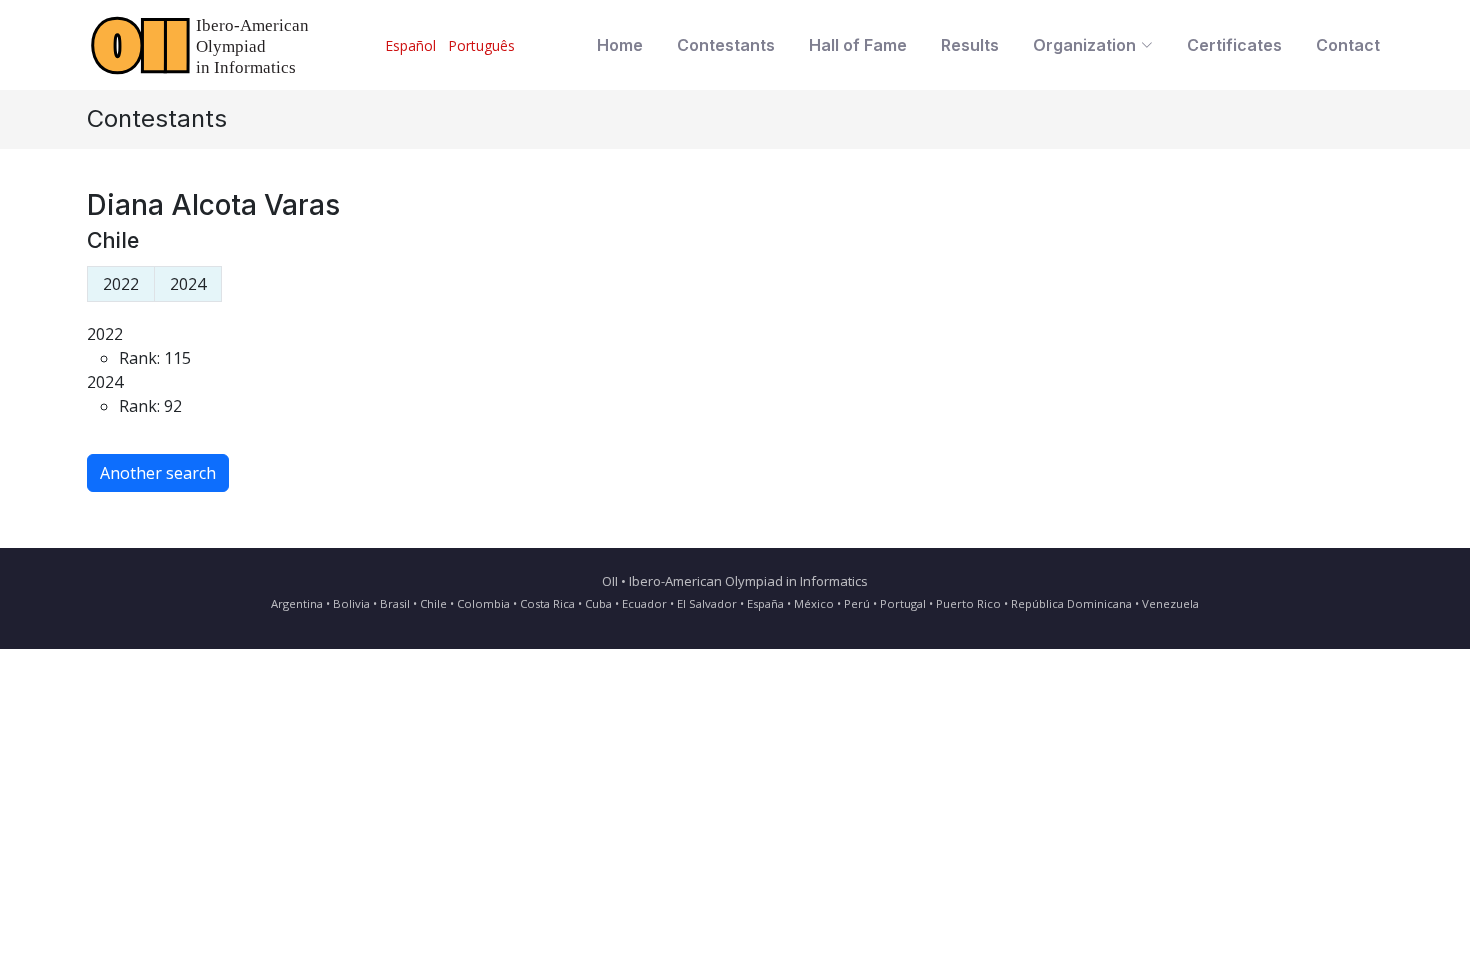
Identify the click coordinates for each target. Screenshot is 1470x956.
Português (481, 45)
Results (970, 45)
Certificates (1234, 45)
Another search (158, 473)
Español (410, 45)
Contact (1348, 45)
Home (620, 45)
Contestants (726, 45)
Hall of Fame (858, 45)
